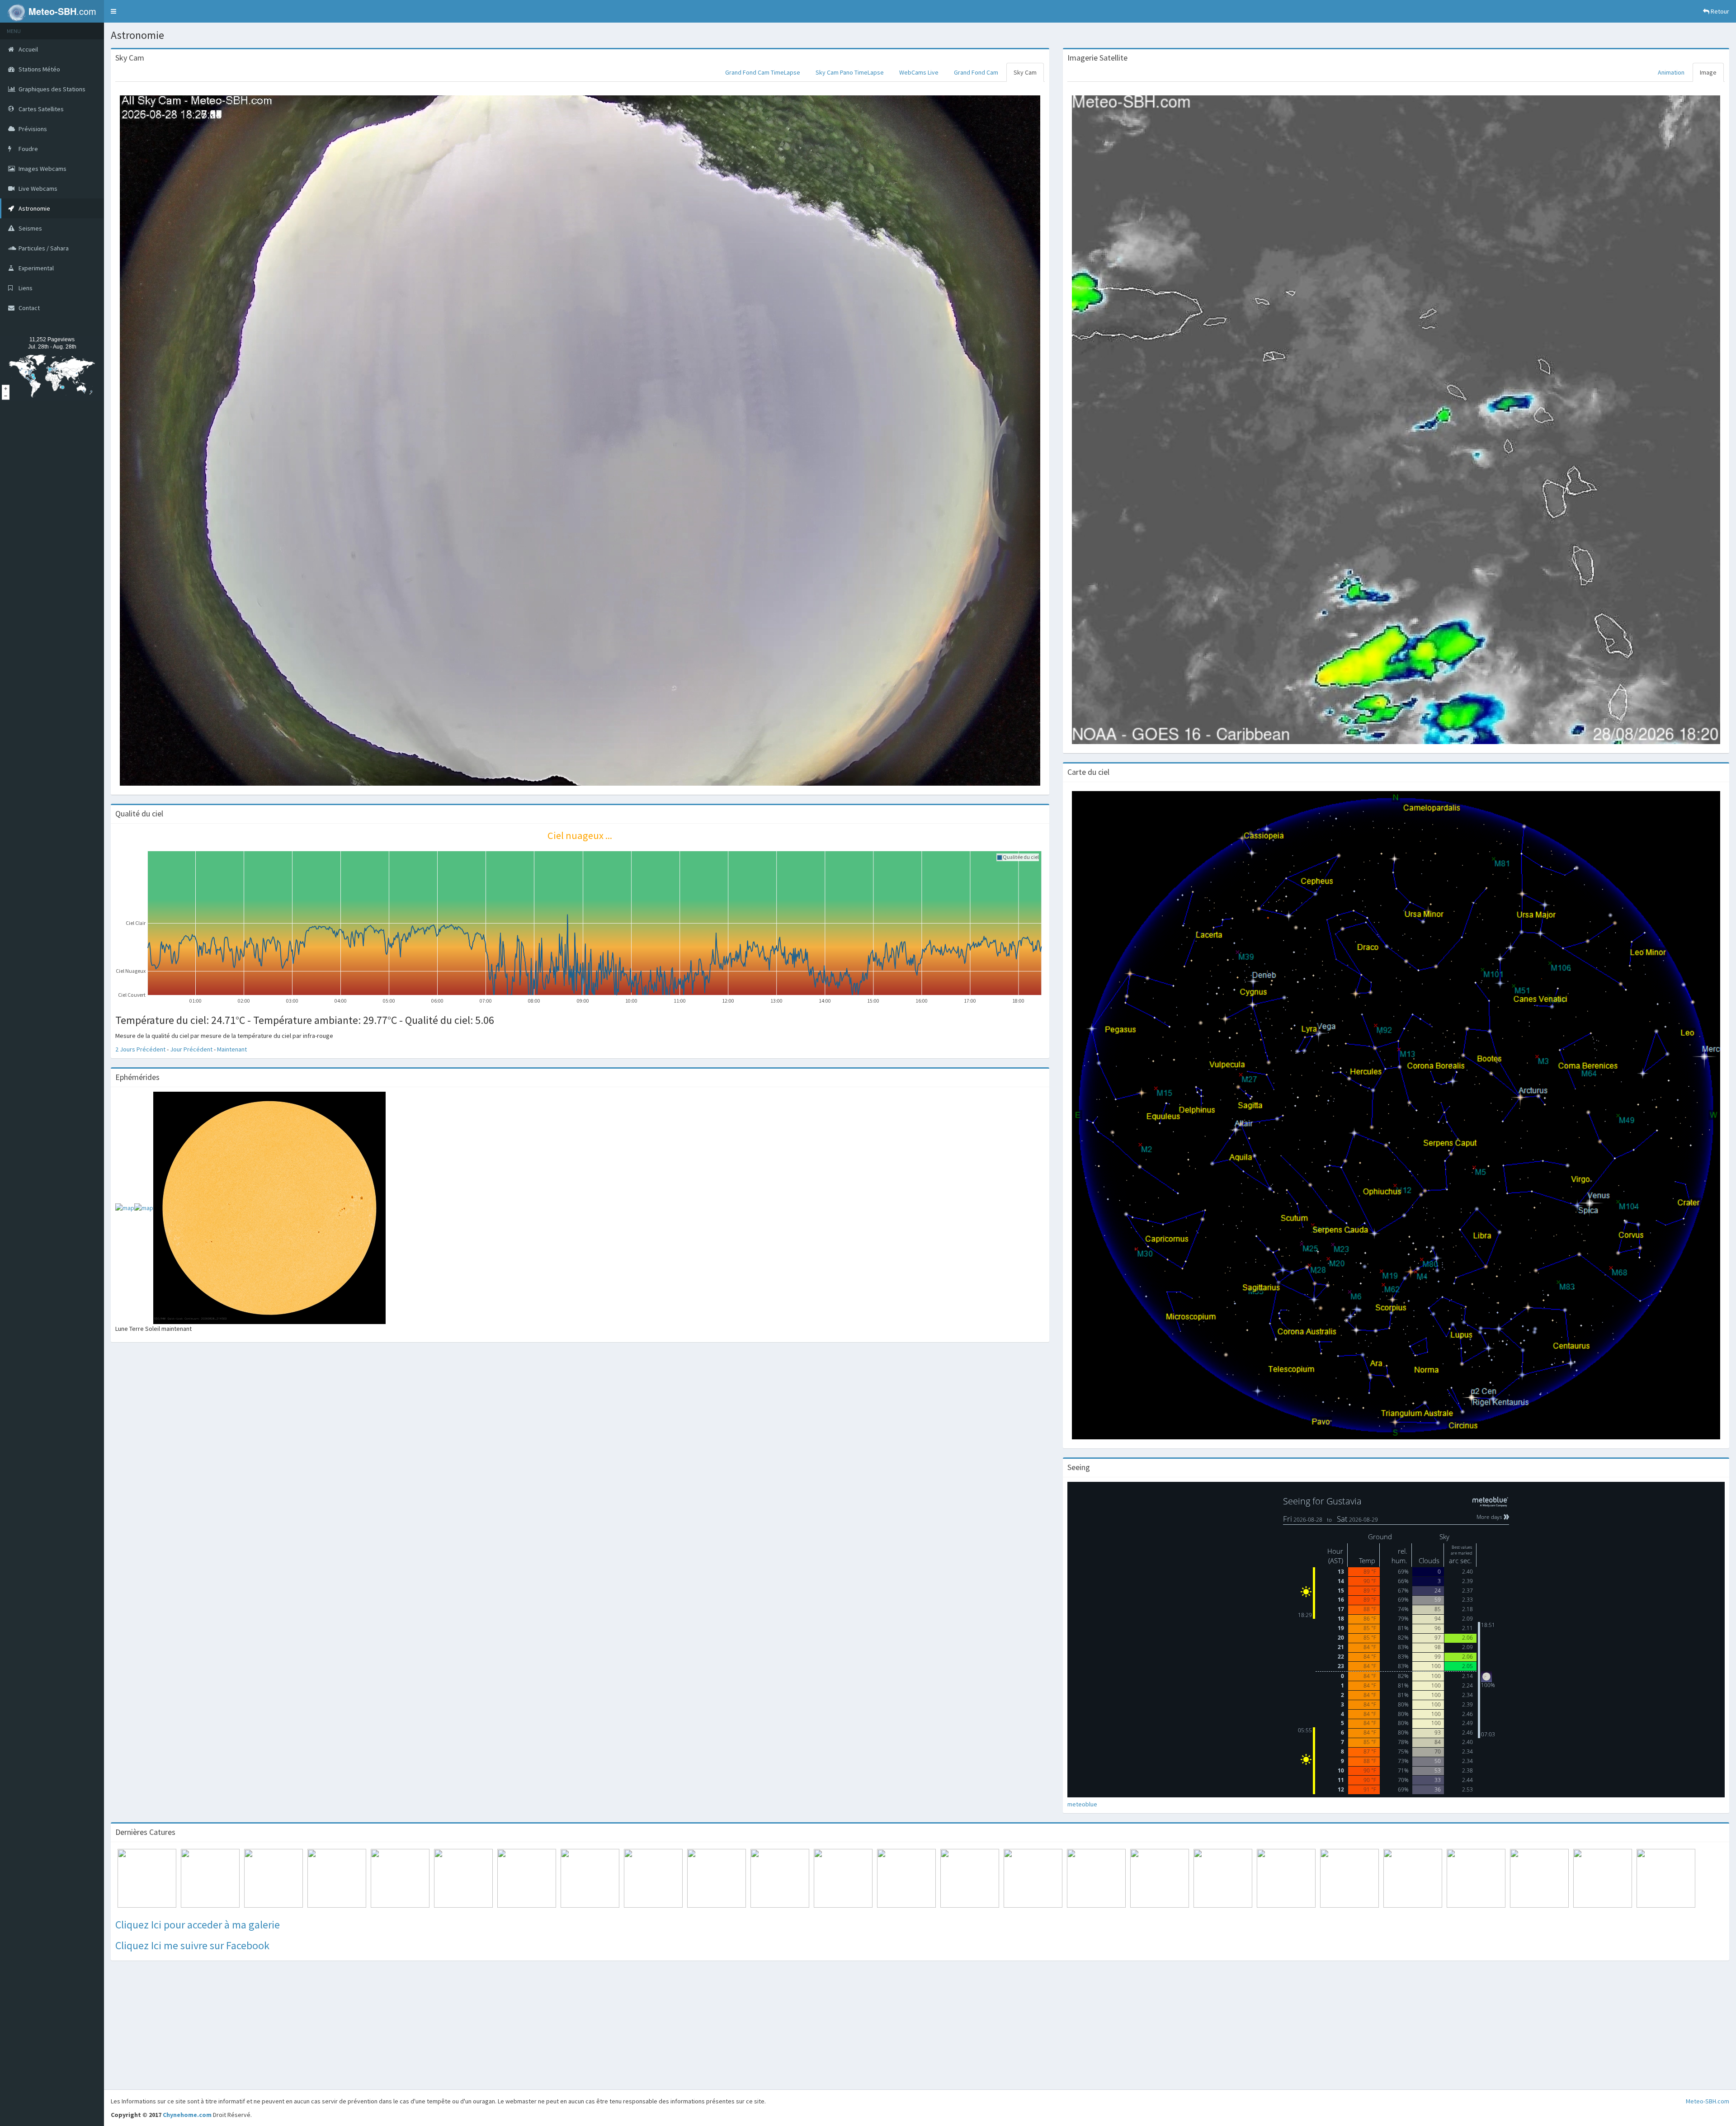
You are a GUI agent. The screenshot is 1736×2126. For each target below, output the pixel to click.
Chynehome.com (187, 2115)
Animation (1671, 72)
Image (1708, 72)
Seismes (30, 228)
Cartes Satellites (40, 109)
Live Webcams (37, 189)
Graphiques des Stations (51, 89)
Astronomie (34, 208)
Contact (28, 308)
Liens (25, 288)
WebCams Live (919, 72)
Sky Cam (1025, 72)
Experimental (35, 268)
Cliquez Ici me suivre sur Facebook (192, 1945)
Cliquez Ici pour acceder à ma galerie (198, 1925)
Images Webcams (42, 169)
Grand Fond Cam (976, 72)
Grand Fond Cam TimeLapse (763, 72)
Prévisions (32, 129)
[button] (113, 11)
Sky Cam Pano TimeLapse (850, 72)
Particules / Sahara (43, 248)
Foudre (28, 149)
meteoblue (1082, 1804)
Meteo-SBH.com (1708, 2101)
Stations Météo (39, 69)
